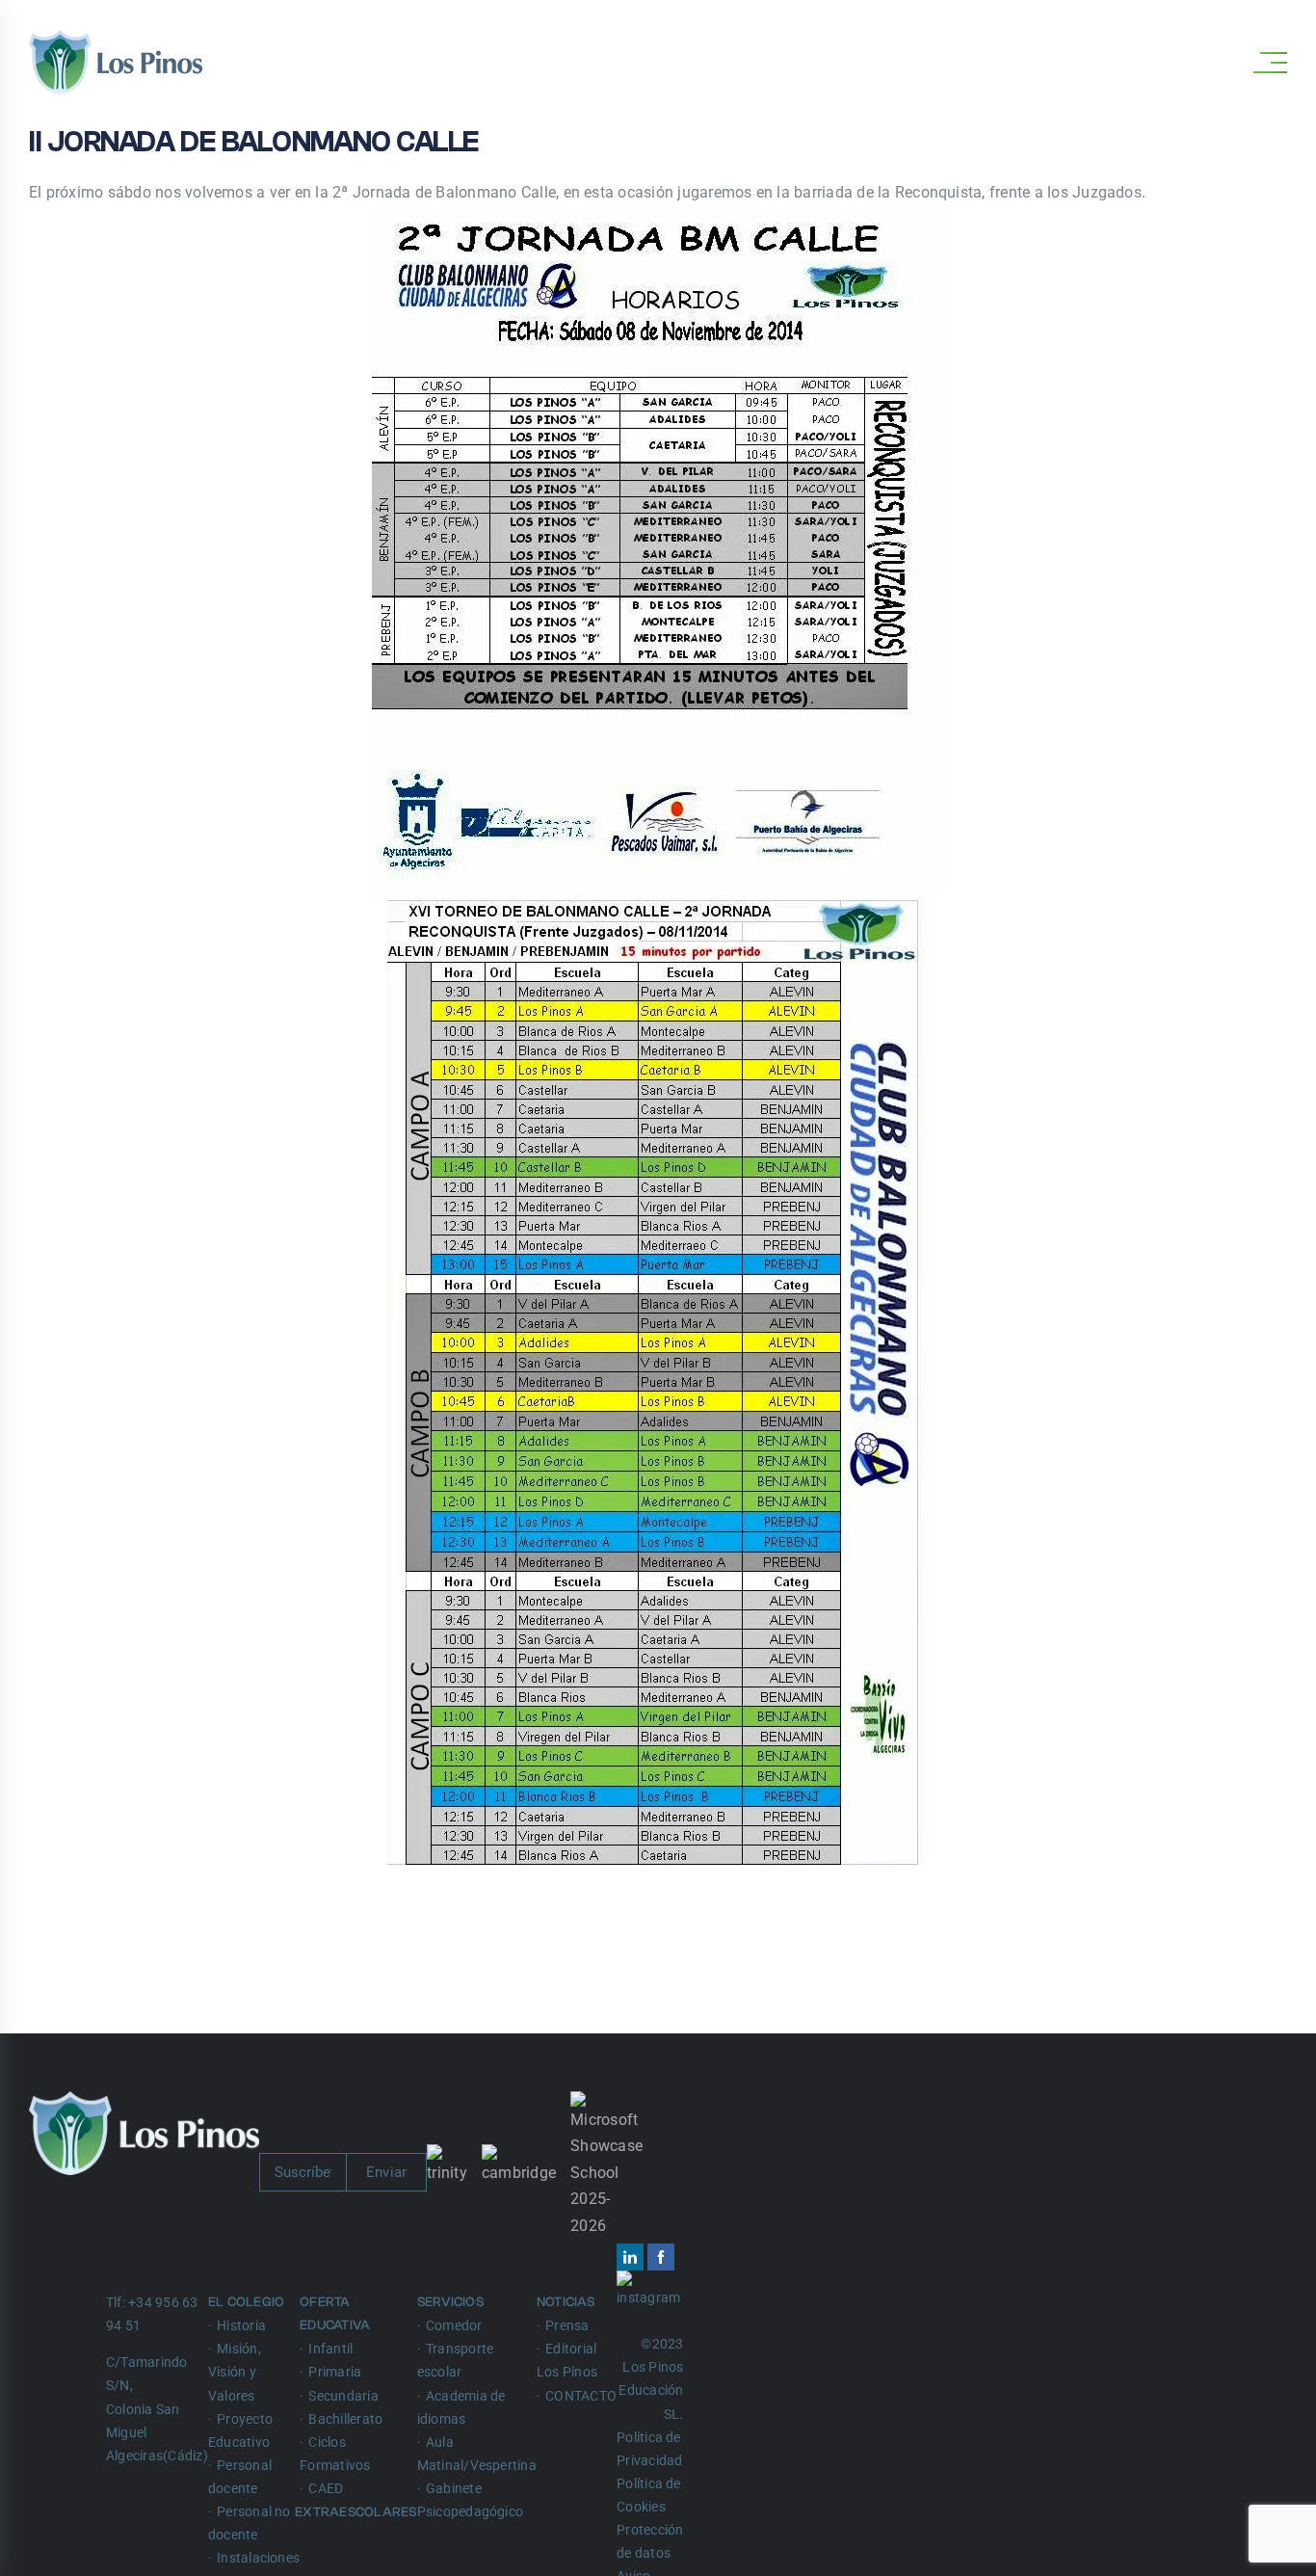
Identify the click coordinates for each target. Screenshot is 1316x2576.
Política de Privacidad (649, 2449)
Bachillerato (345, 2419)
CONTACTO (581, 2396)
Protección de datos (650, 2541)
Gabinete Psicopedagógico (471, 2500)
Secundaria (343, 2396)
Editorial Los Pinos (567, 2360)
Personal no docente (250, 2523)
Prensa (567, 2325)
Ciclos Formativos (335, 2454)
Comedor (454, 2325)
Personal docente (240, 2477)
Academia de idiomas (461, 2407)
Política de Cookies (649, 2495)
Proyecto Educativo (240, 2430)
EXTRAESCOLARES (358, 2512)
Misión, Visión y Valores (235, 2372)
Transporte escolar (456, 2360)
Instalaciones (258, 2558)
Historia (241, 2325)
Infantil (330, 2349)
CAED (326, 2488)
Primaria (335, 2372)
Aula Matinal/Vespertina (477, 2454)
